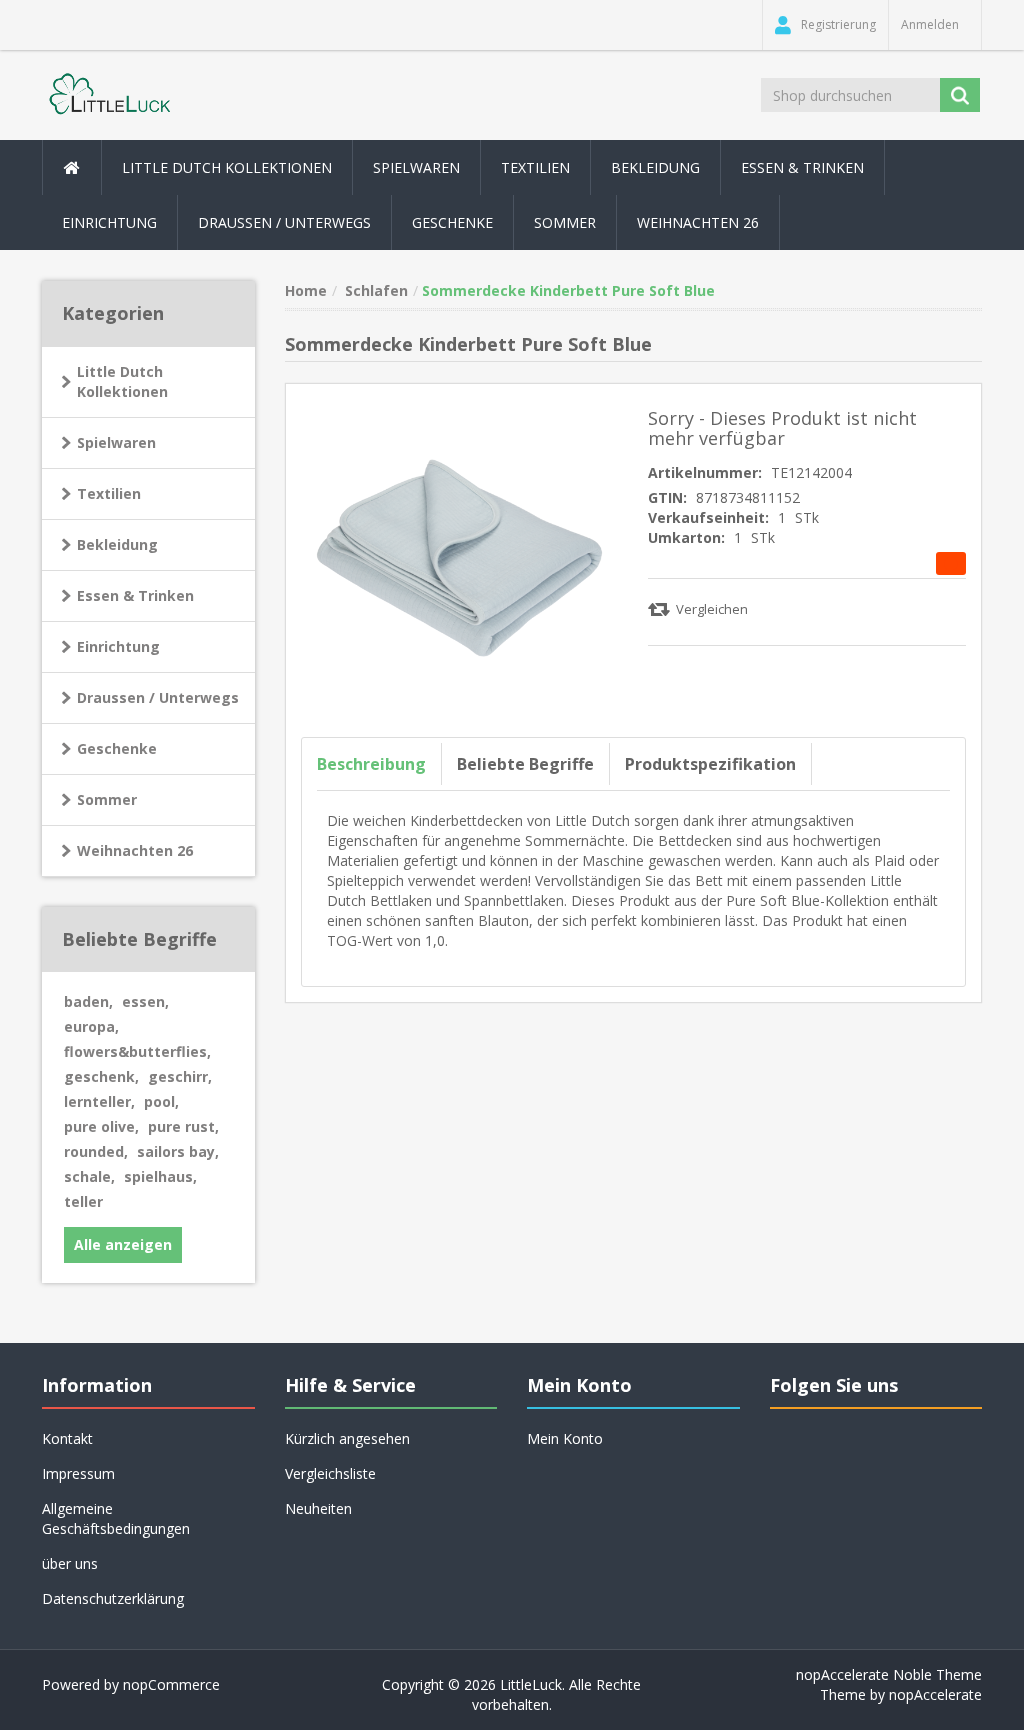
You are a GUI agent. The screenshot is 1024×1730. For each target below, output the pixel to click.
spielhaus (160, 1176)
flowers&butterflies (137, 1051)
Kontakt (67, 1438)
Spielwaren (116, 442)
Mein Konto (565, 1438)
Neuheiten (318, 1508)
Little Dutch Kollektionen (122, 381)
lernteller (99, 1101)
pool (161, 1101)
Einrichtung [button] (109, 222)
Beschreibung (371, 764)
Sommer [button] (565, 222)
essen (145, 1001)
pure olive (101, 1126)
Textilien (109, 493)
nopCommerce (171, 1684)
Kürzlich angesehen (347, 1438)
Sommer (107, 799)
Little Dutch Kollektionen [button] (227, 167)
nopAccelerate (935, 1694)
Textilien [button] (535, 167)
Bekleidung (117, 544)
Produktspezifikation (710, 764)
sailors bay (178, 1151)
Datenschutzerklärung (113, 1598)
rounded (96, 1151)
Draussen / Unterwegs (158, 697)
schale (89, 1176)
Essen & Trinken (135, 595)
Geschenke (452, 222)
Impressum (78, 1473)
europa (91, 1026)
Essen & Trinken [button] (802, 167)
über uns (70, 1563)
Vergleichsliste (330, 1473)
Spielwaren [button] (416, 167)
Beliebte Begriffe (525, 764)
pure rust (183, 1126)
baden (88, 1001)
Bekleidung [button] (655, 167)
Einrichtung (118, 646)
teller (83, 1201)
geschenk (101, 1076)
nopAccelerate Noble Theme (889, 1674)
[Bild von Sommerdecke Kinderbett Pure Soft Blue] (460, 555)
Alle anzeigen (123, 1244)
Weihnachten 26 (698, 222)
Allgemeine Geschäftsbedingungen (116, 1518)
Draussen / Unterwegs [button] (284, 222)
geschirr (180, 1076)
